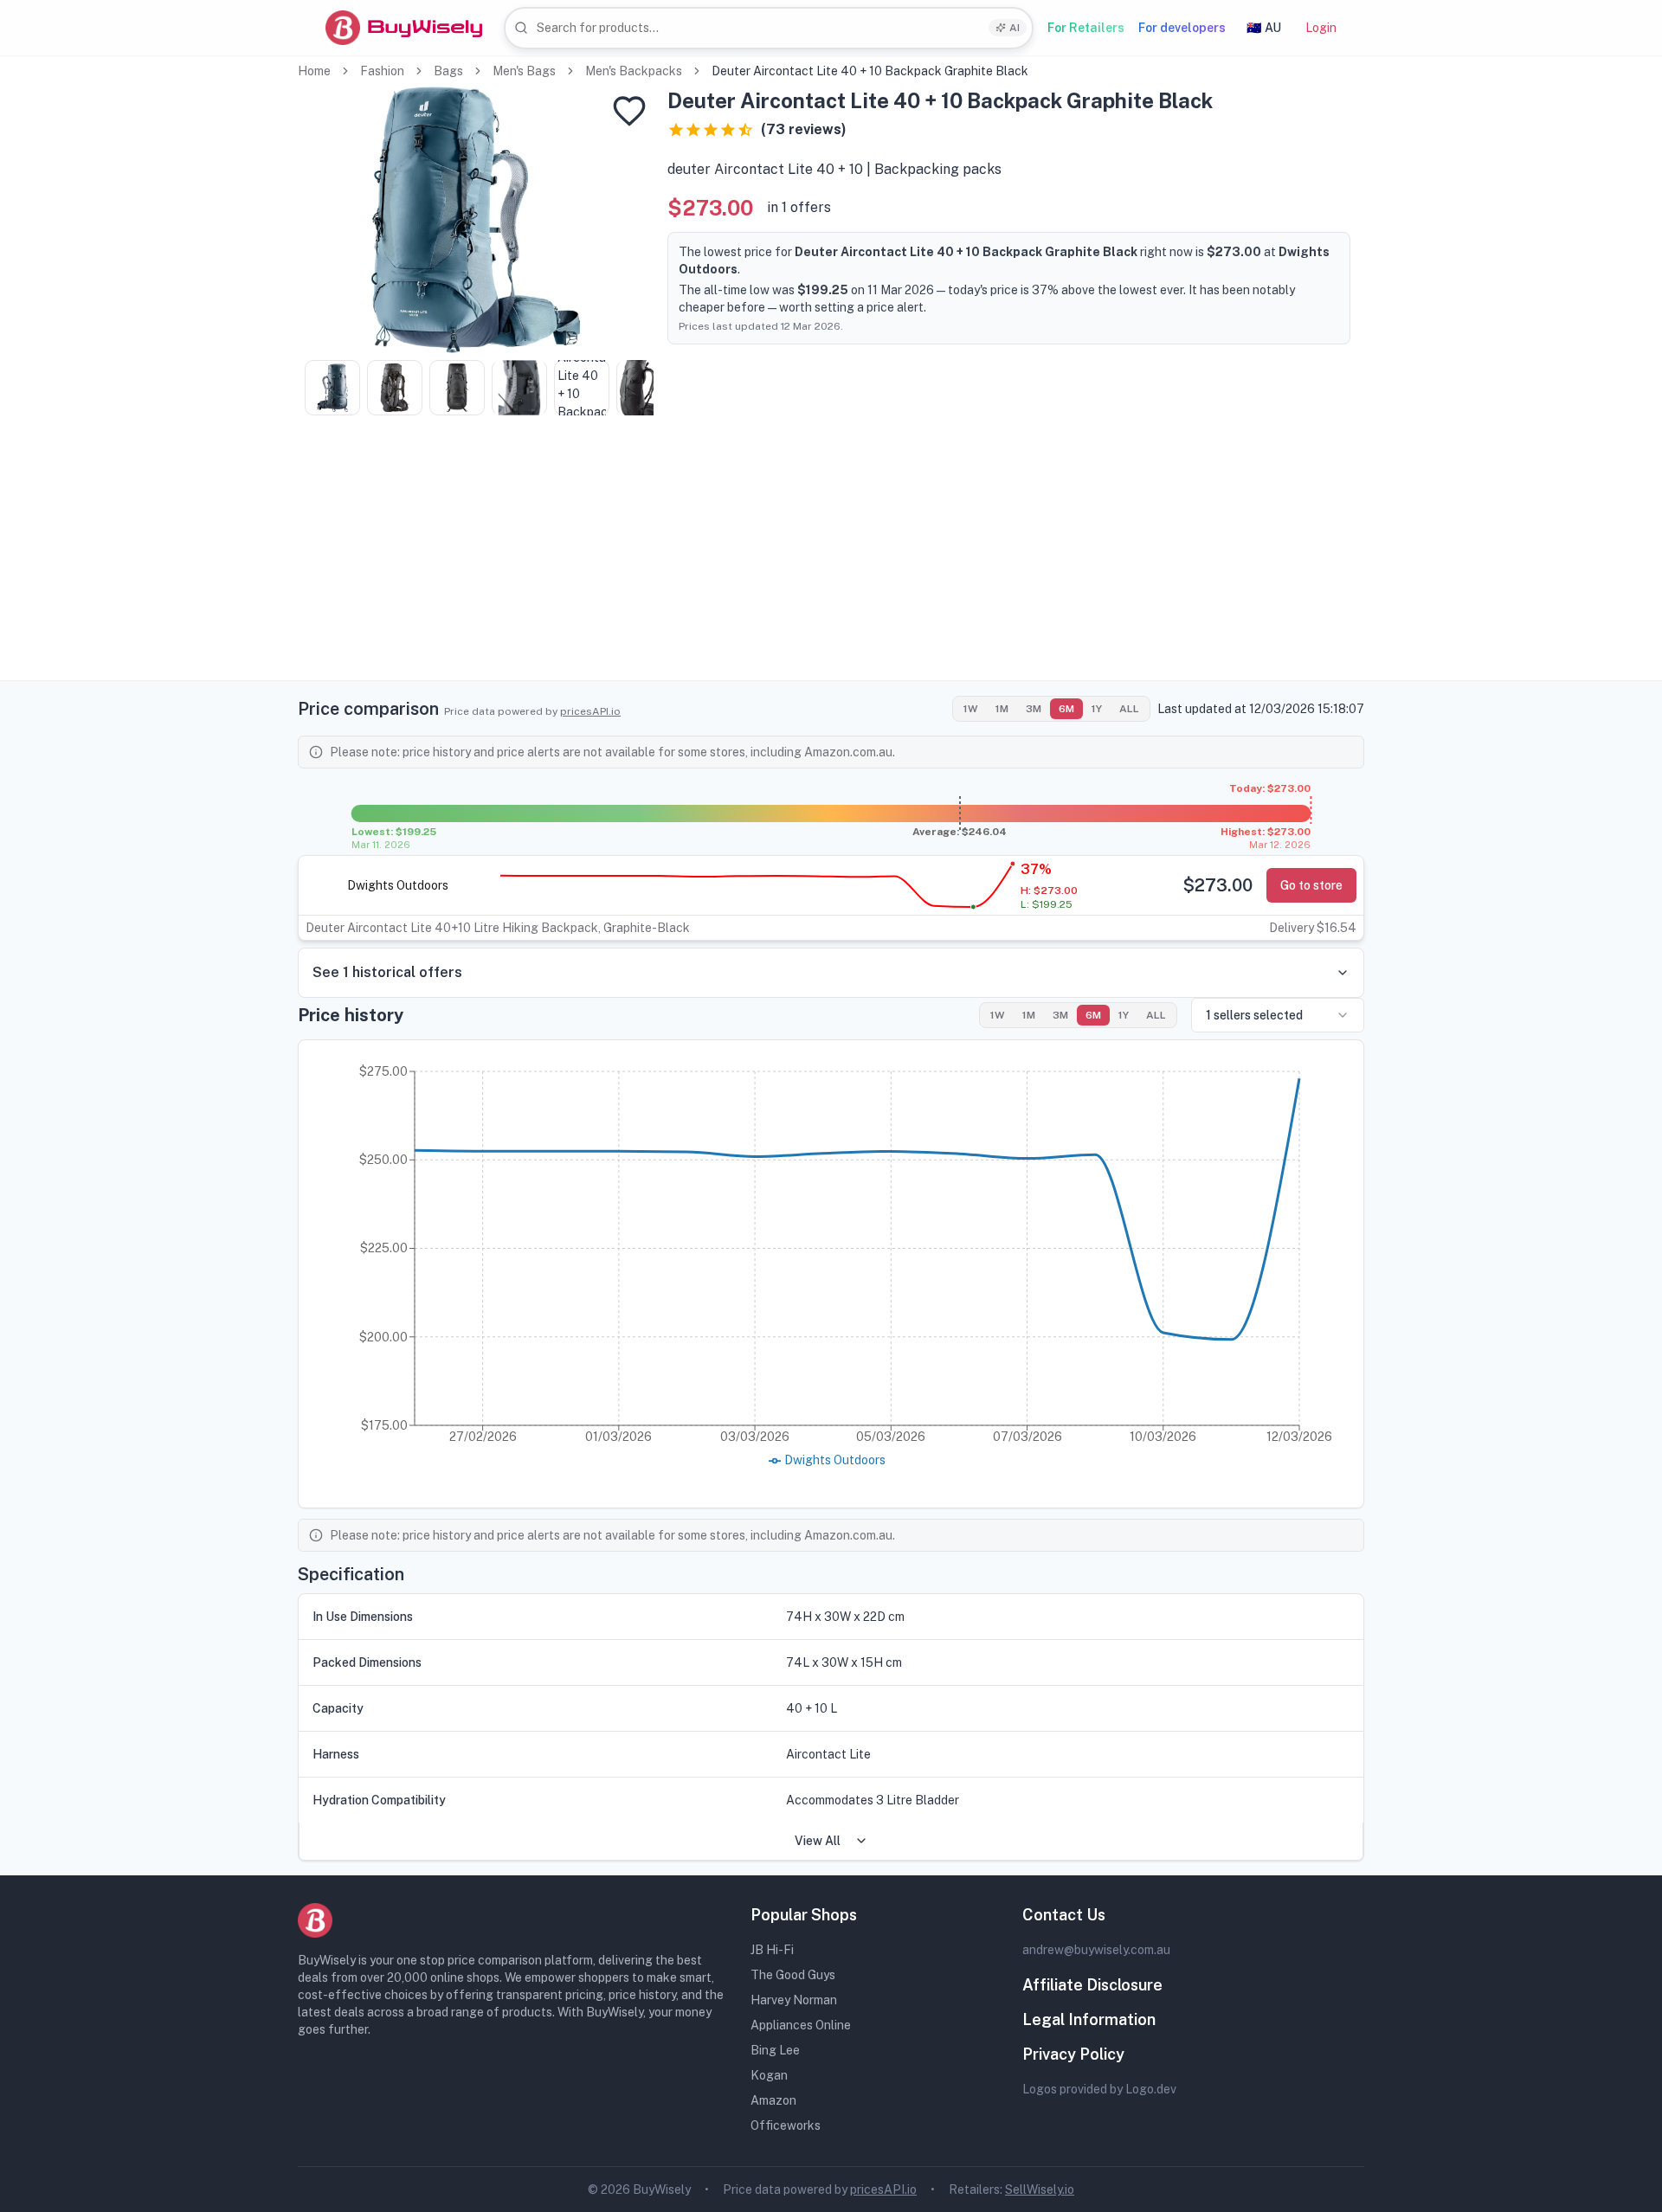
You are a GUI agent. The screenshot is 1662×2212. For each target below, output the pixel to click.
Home (314, 71)
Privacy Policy (1073, 2054)
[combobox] (769, 28)
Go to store (1311, 885)
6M (1066, 709)
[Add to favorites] (629, 111)
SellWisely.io (1040, 2189)
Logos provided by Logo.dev (1099, 2089)
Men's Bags (524, 71)
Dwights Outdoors (398, 885)
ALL (1129, 709)
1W (971, 709)
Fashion (382, 71)
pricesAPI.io (590, 711)
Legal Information (1089, 2019)
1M (1002, 709)
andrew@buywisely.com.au (1096, 1950)
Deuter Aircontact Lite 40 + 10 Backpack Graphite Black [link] (870, 71)
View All (818, 1841)
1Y (1097, 709)
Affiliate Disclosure (1092, 1985)
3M (1034, 709)
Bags (448, 71)
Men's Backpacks (634, 71)
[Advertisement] (831, 559)
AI (1015, 28)
